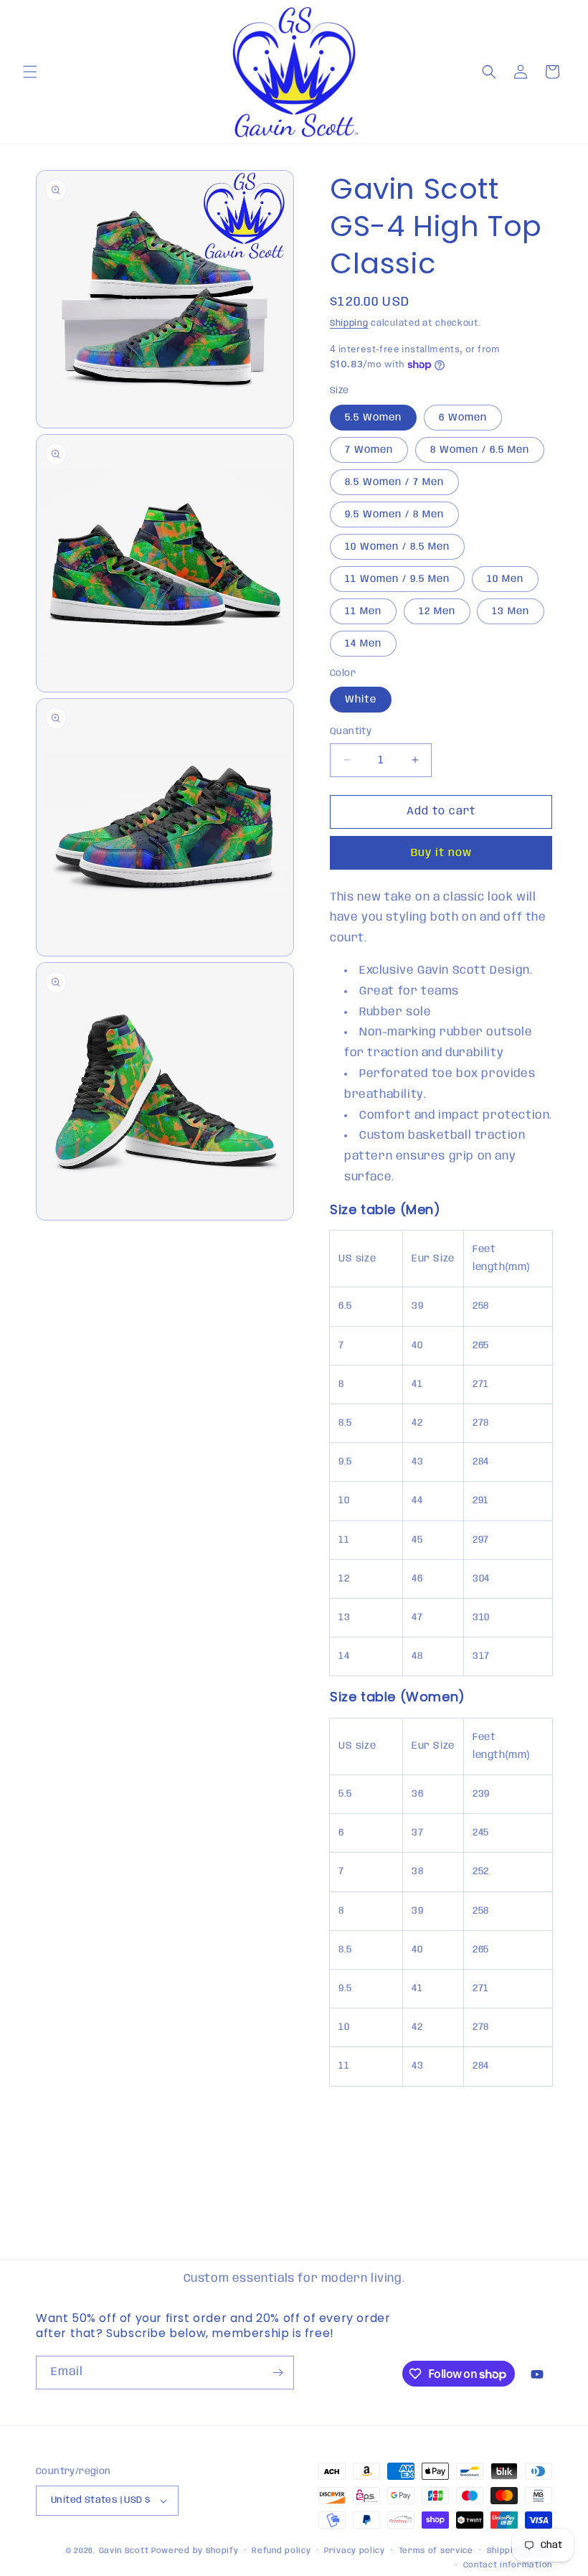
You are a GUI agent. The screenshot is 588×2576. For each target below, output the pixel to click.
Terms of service (436, 2551)
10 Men (505, 579)
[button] (30, 72)
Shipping (349, 323)
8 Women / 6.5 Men (480, 450)
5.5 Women (373, 418)
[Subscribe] (278, 2373)
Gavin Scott (125, 2551)
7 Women (369, 450)
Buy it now (441, 853)
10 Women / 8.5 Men (397, 547)
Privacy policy (355, 2551)
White (361, 700)
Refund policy (281, 2551)
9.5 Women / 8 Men (394, 514)
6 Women (463, 418)
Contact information (508, 2565)
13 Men (511, 611)
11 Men (363, 611)
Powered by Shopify (195, 2551)
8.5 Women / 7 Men (394, 482)
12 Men (437, 611)
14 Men (363, 644)
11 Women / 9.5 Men (397, 579)
